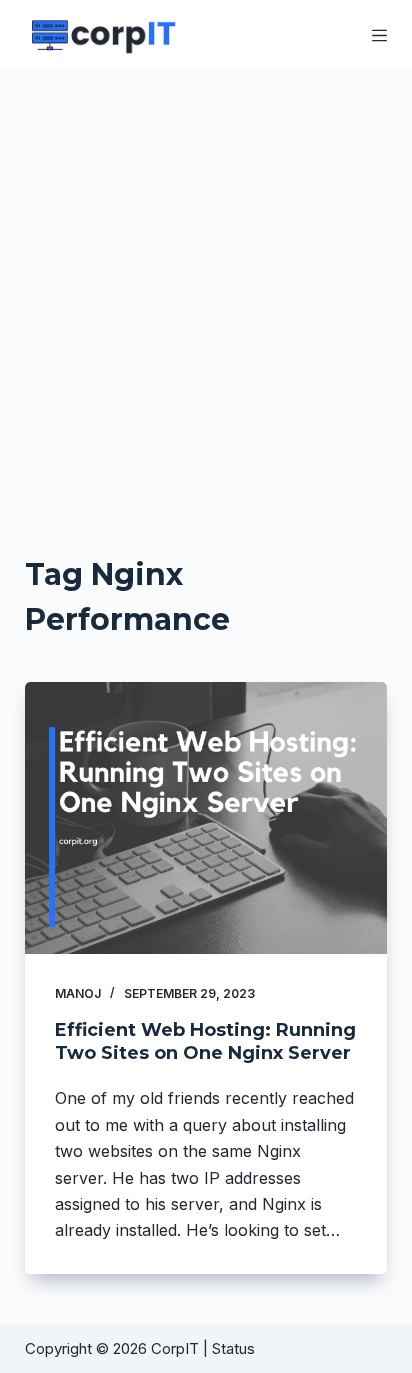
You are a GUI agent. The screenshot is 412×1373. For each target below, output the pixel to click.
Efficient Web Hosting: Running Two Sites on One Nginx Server (205, 1041)
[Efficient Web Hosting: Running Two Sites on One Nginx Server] (206, 818)
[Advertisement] (206, 286)
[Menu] (379, 35)
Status (235, 1348)
